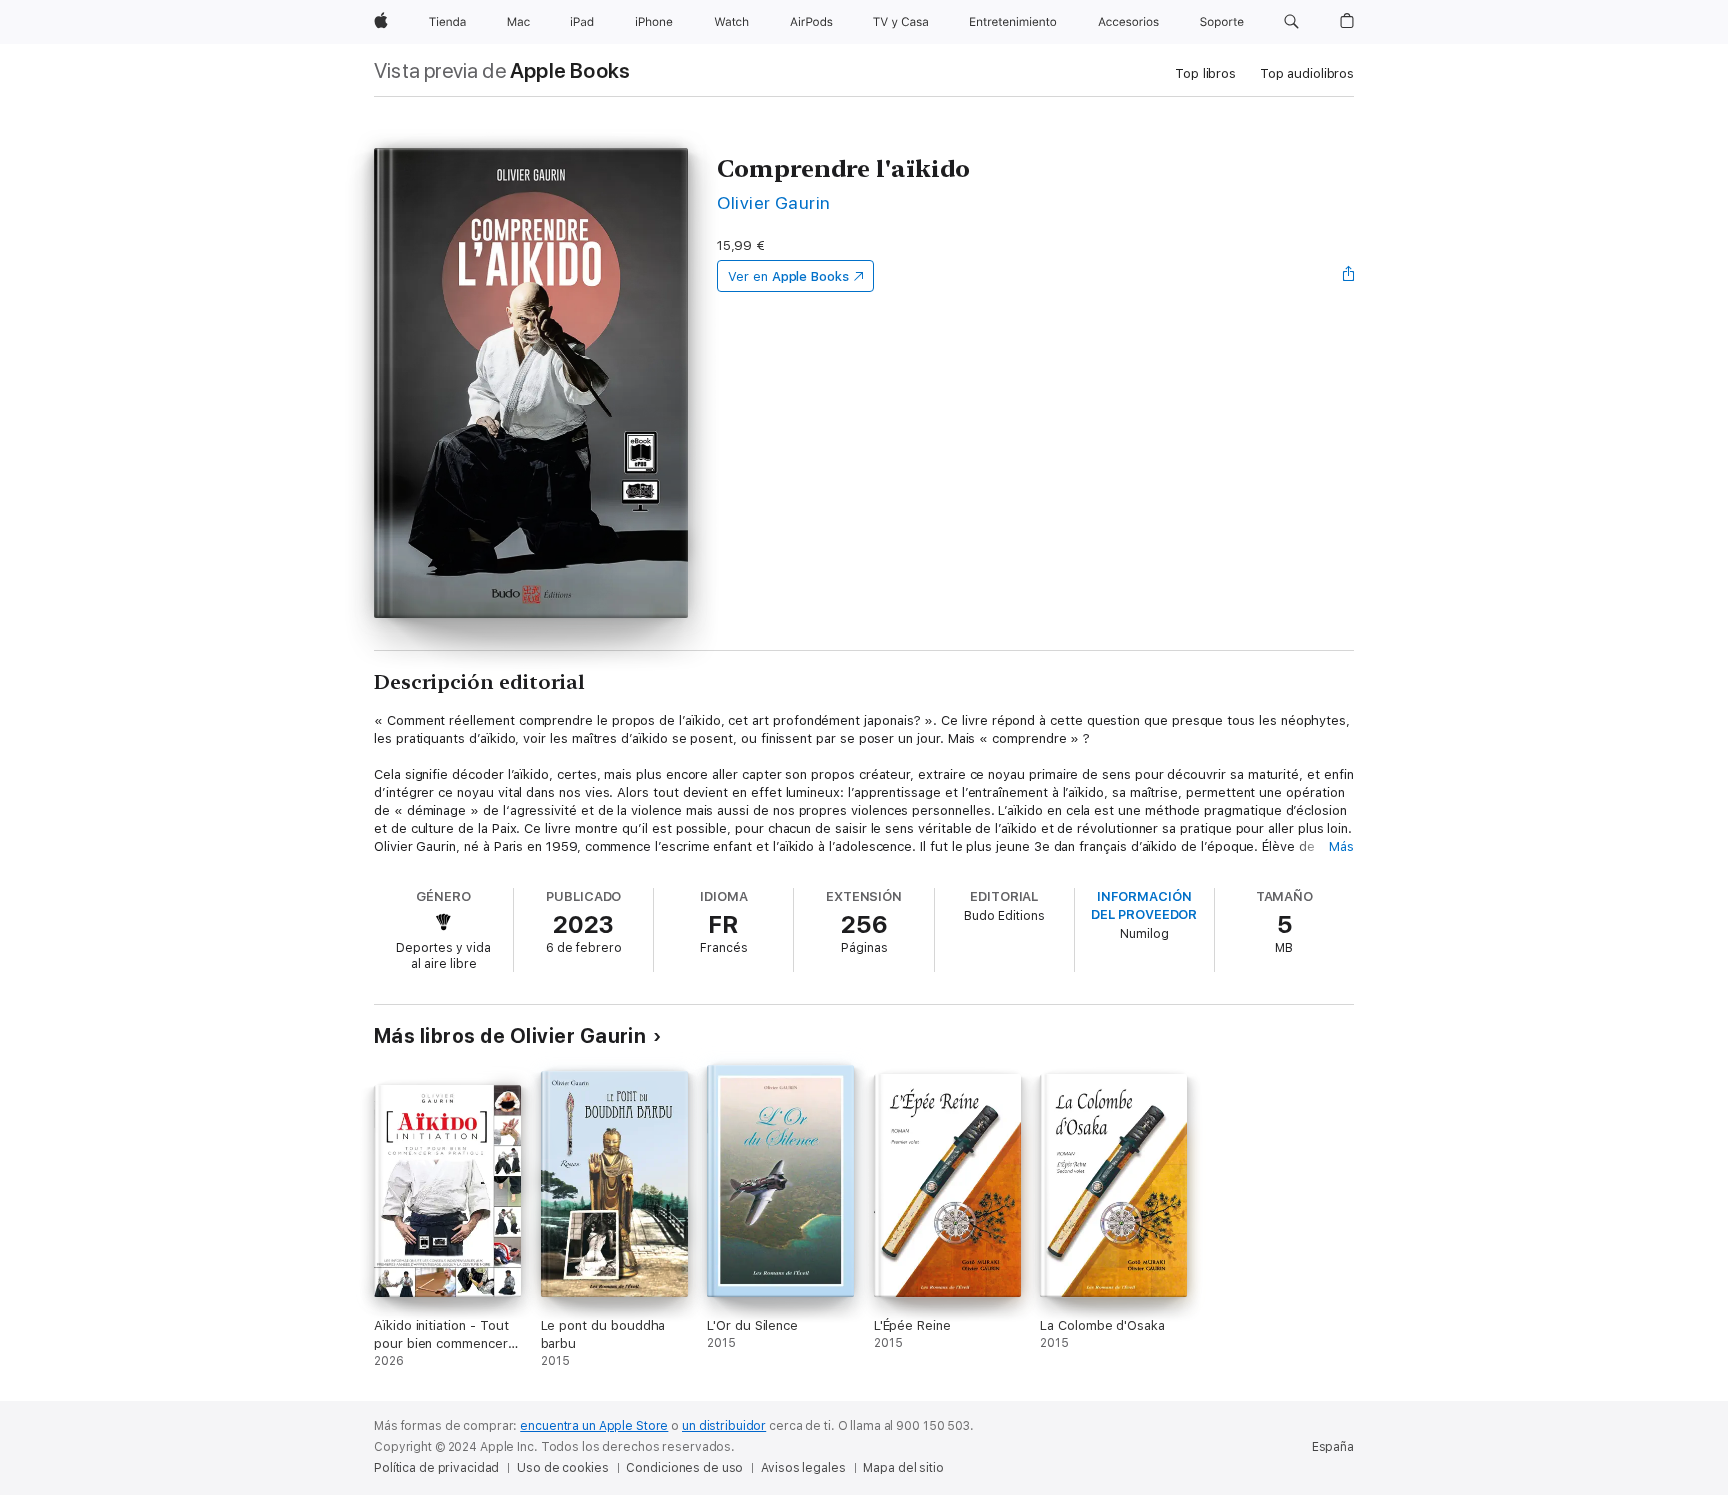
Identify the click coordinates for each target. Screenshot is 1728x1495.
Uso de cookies (562, 1468)
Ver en (788, 276)
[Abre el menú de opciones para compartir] (1349, 276)
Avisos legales (803, 1468)
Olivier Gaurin (774, 202)
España (1333, 1447)
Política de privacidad (436, 1468)
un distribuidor (724, 1426)
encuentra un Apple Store (594, 1426)
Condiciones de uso (684, 1468)
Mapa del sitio (903, 1468)
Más (1341, 846)
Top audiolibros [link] (1307, 73)
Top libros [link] (1205, 73)
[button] (1291, 22)
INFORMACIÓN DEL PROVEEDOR (1144, 905)
